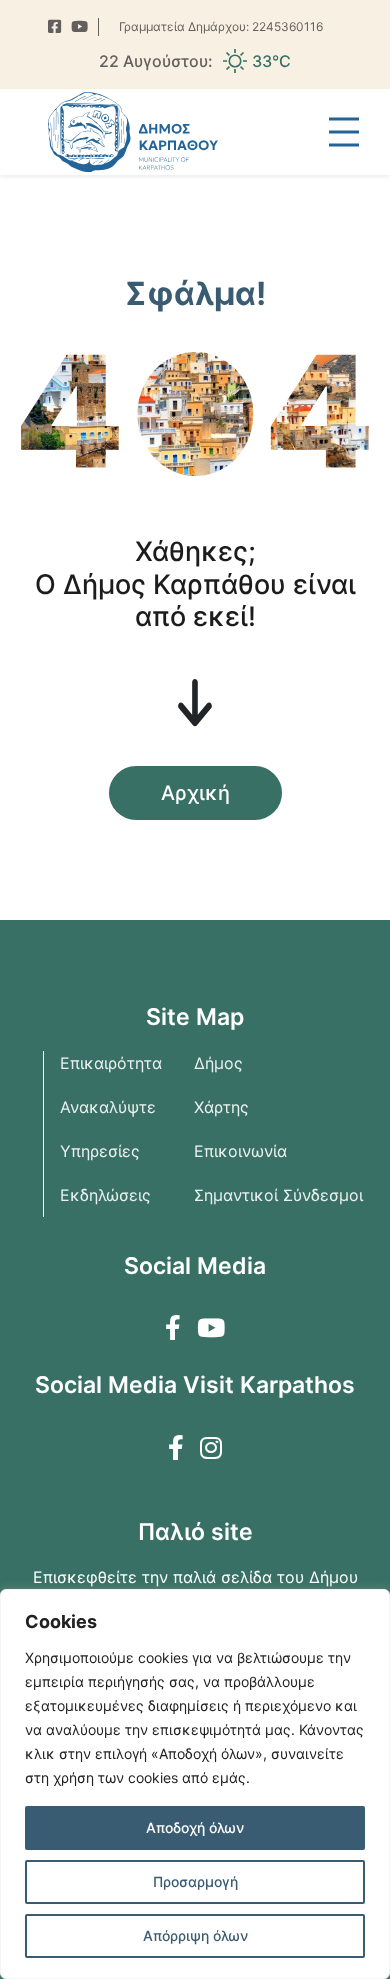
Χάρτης (221, 1107)
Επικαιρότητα (111, 1063)
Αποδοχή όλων (195, 1827)
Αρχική (195, 793)
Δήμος (218, 1063)
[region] (195, 1784)
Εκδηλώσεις (105, 1195)
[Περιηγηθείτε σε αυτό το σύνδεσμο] (54, 27)
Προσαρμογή (195, 1881)
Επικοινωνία (240, 1151)
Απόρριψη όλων (195, 1935)
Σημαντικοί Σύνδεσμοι (278, 1195)
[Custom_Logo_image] (133, 132)
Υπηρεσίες (100, 1151)
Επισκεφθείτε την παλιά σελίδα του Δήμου (195, 1577)
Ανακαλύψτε (108, 1107)
